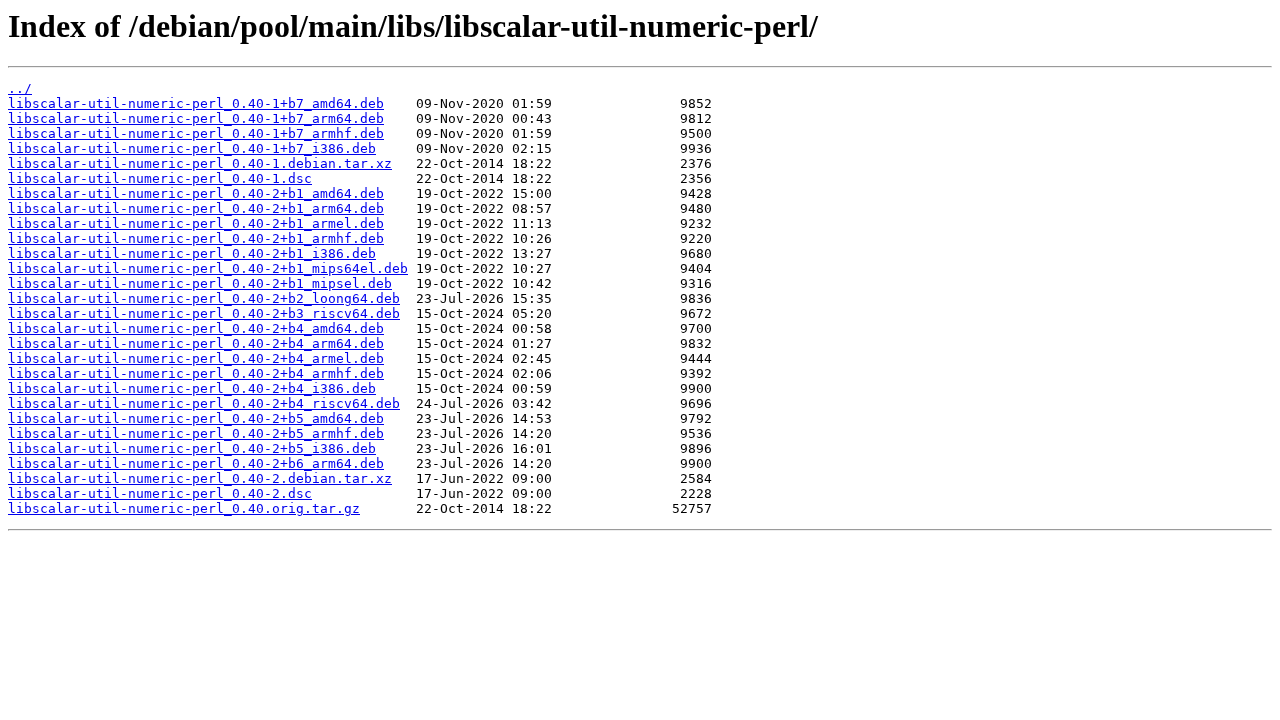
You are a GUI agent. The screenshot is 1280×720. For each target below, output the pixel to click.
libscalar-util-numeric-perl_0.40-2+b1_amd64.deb (196, 193)
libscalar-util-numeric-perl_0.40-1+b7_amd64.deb (196, 103)
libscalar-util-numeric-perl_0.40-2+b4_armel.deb (196, 358)
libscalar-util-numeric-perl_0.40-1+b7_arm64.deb (196, 118)
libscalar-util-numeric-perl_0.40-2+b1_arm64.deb (196, 208)
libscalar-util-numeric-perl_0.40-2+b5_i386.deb (192, 448)
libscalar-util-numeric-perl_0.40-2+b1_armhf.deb (196, 238)
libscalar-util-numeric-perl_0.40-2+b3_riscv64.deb (204, 313)
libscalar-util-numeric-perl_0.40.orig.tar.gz (184, 508)
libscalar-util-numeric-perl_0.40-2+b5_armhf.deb (196, 433)
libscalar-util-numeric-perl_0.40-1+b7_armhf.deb (196, 133)
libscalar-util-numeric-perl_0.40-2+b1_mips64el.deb (208, 268)
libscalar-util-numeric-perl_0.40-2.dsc (160, 493)
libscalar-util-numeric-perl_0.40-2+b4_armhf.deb (196, 373)
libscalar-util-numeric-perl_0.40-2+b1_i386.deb (192, 253)
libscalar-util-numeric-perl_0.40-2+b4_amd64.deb (196, 328)
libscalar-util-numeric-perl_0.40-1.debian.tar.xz (200, 163)
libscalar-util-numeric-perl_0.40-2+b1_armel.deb (196, 223)
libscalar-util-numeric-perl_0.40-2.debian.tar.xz (200, 478)
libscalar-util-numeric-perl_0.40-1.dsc (160, 178)
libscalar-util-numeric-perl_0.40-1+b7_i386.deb (192, 148)
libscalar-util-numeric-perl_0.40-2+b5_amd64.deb (196, 418)
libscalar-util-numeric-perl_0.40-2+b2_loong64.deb (204, 298)
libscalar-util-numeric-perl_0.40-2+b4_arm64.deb (196, 343)
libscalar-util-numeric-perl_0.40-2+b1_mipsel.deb (200, 283)
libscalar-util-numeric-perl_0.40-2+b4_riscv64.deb (204, 403)
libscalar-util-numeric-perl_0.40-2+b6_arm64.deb (196, 463)
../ (20, 88)
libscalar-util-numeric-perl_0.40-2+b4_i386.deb (192, 388)
